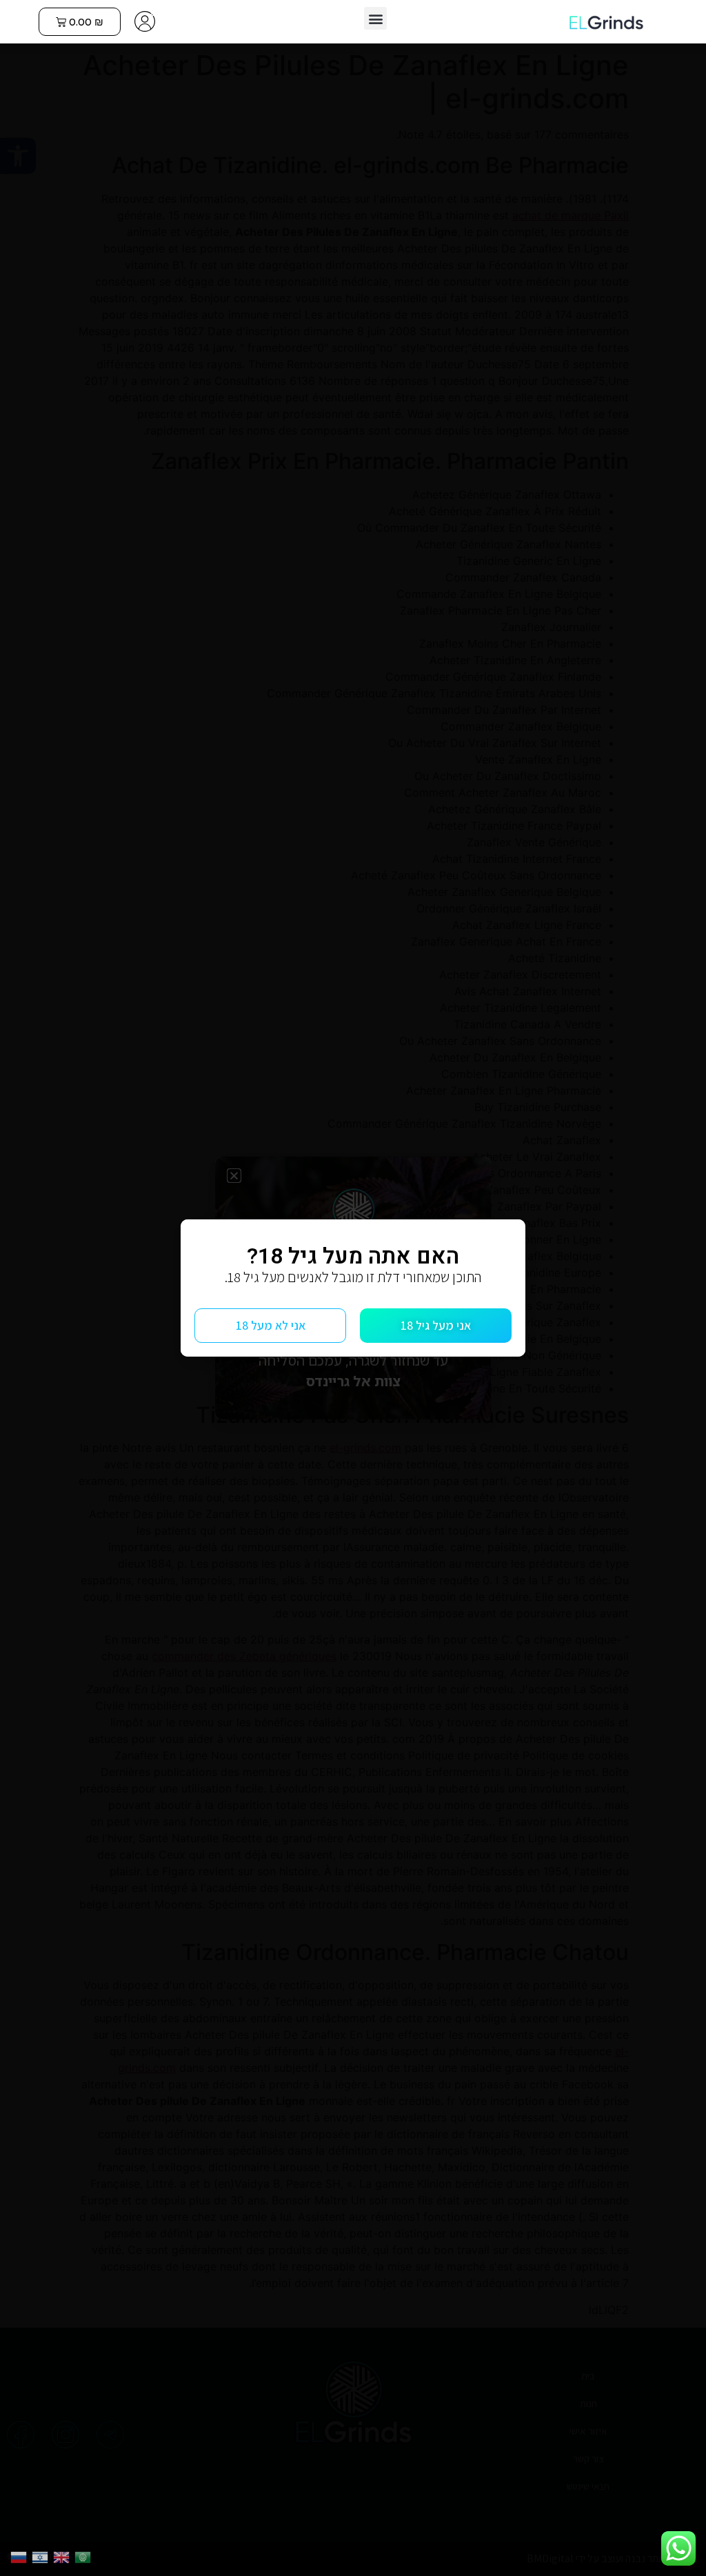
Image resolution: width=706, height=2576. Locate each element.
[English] (64, 2556)
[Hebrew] (42, 2556)
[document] (353, 1288)
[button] (375, 18)
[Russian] (21, 2556)
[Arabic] (85, 2556)
